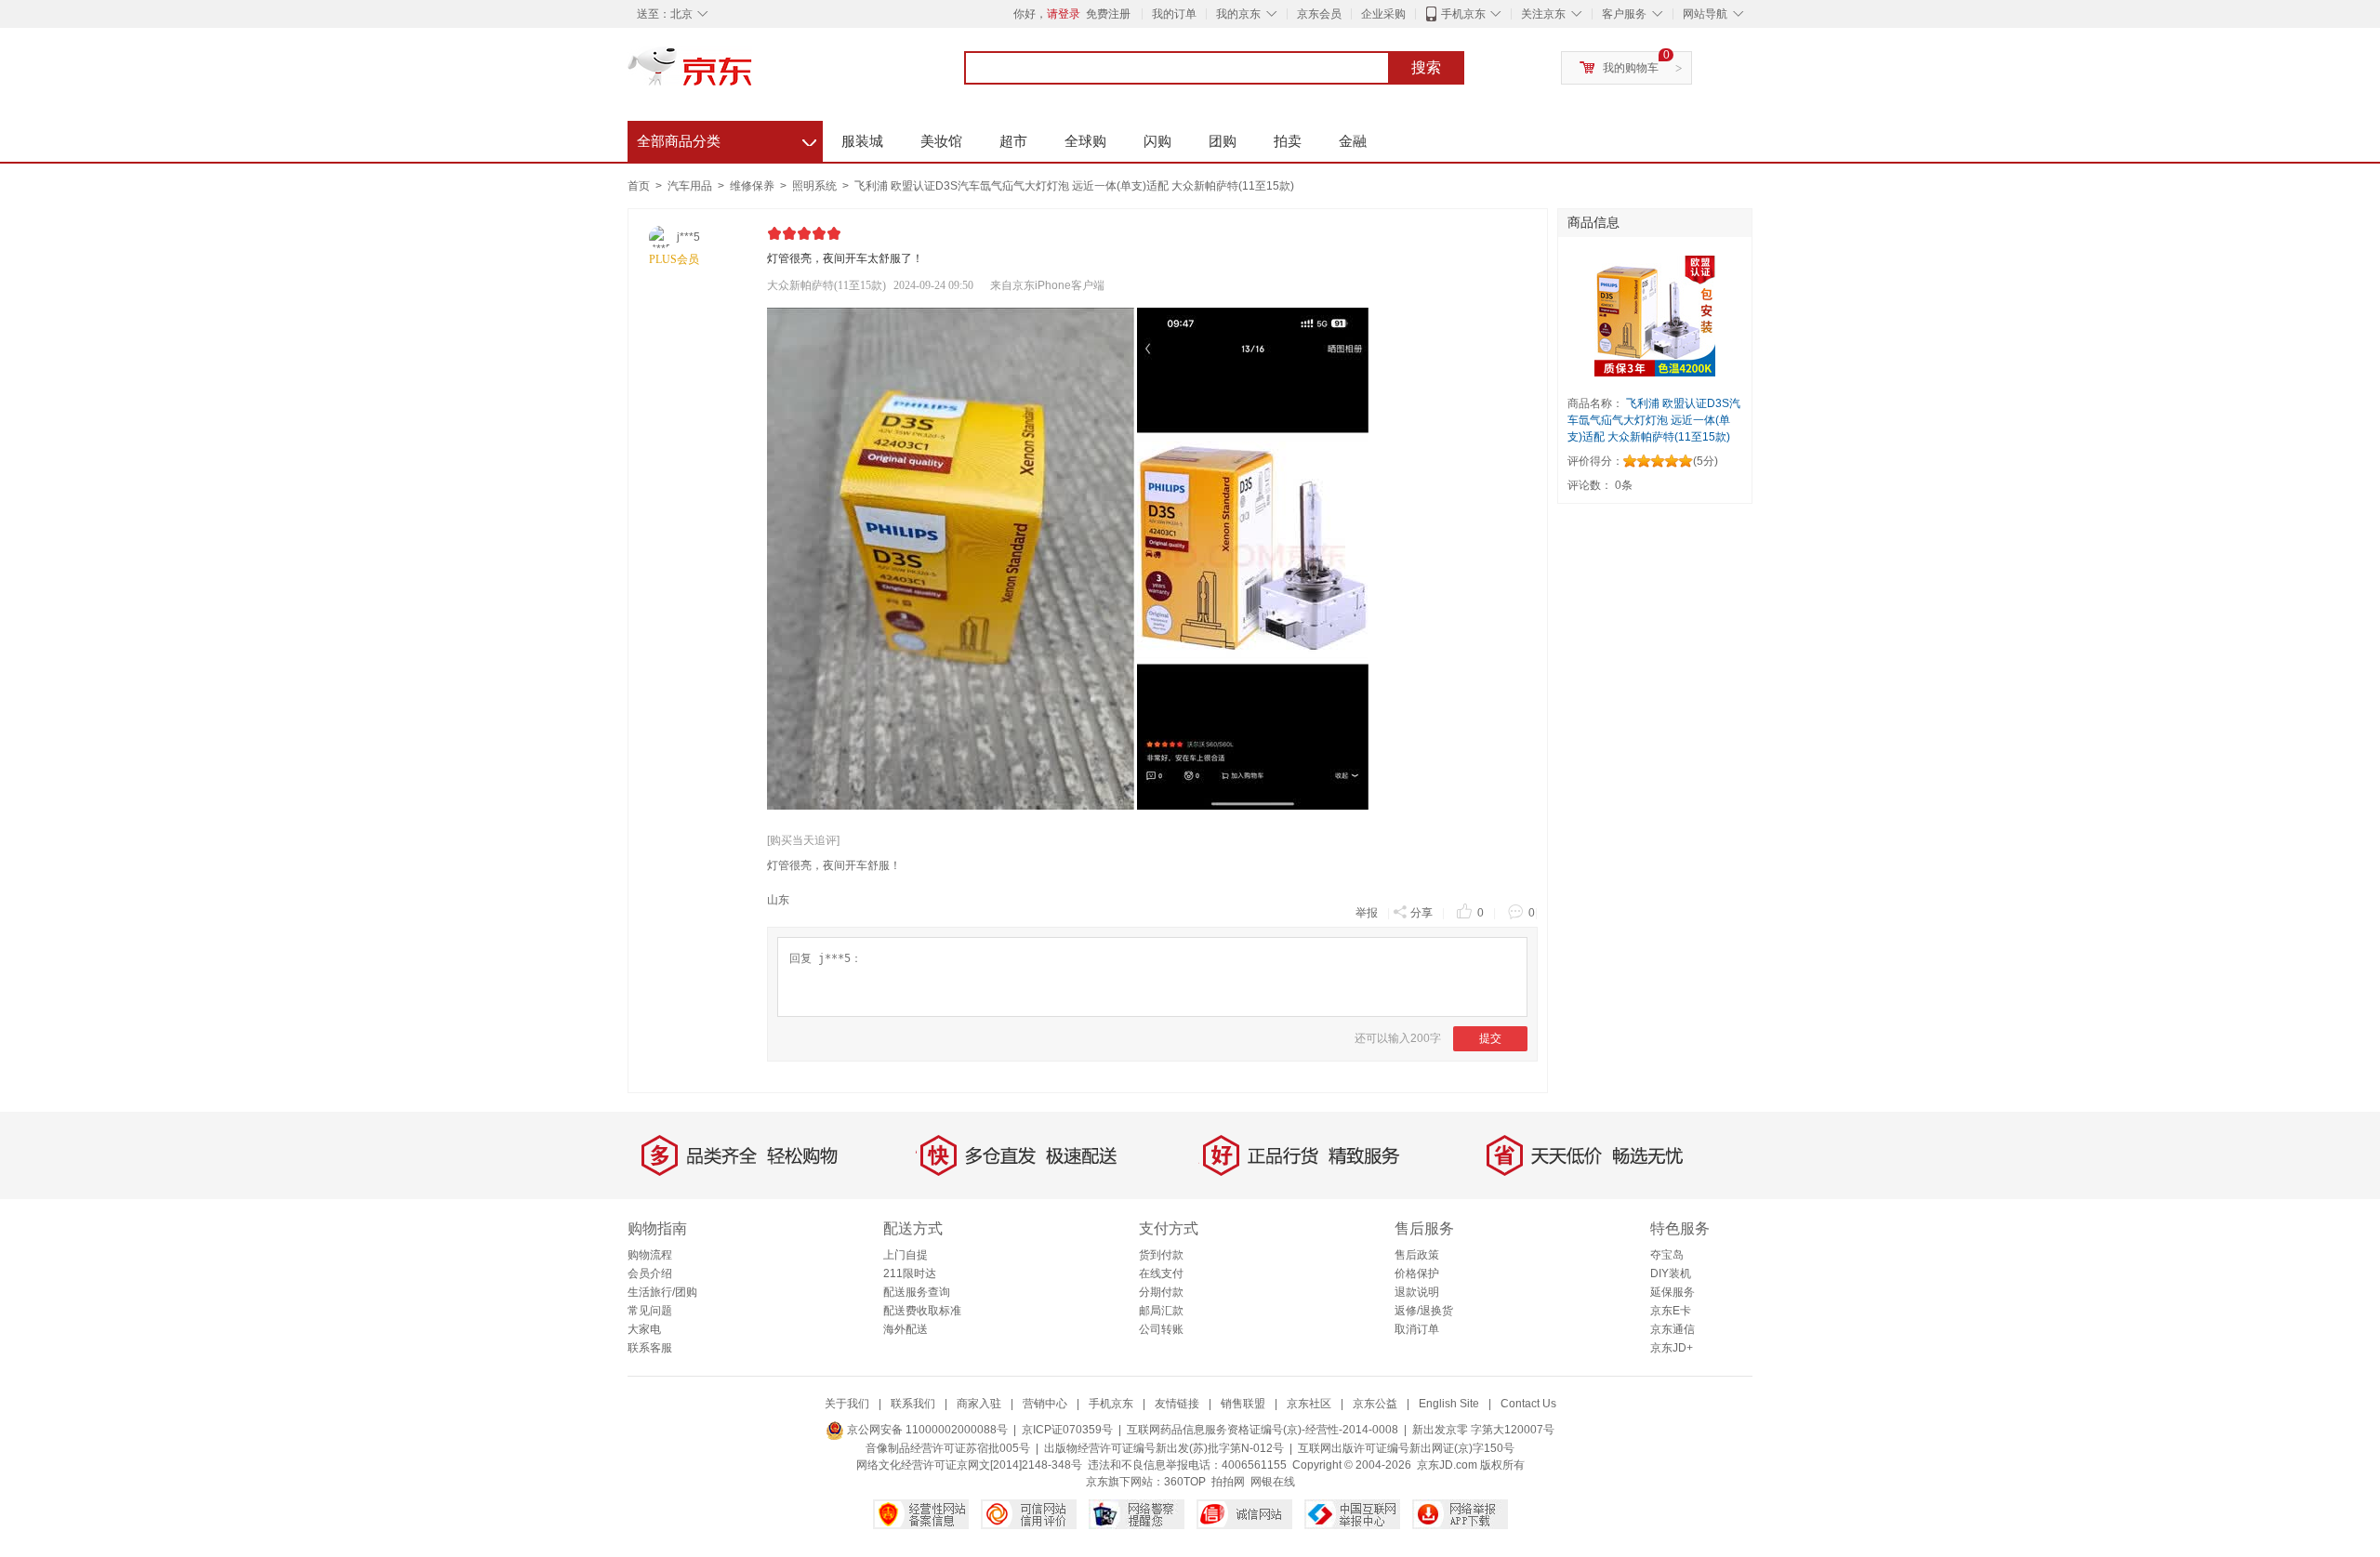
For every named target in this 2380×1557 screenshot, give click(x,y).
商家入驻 (979, 1404)
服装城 (862, 141)
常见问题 (650, 1311)
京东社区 (1309, 1404)
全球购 (1085, 141)
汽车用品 (691, 186)
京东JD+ (1672, 1348)
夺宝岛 (1667, 1255)
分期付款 (1161, 1292)
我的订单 (1174, 14)
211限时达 (910, 1273)
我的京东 (1238, 14)
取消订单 (1417, 1329)
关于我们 (847, 1404)
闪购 (1157, 141)
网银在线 (1273, 1482)
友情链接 (1177, 1404)
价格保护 (1417, 1273)
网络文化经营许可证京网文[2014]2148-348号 (969, 1465)
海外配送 (906, 1329)
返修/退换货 (1424, 1311)
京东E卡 (1671, 1311)
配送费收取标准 (922, 1311)
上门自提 (906, 1255)
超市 (1013, 141)
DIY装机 (1671, 1273)
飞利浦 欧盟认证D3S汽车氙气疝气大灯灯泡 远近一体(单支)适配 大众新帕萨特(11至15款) (1074, 186)
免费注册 (1108, 14)
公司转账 (1161, 1329)
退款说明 (1417, 1292)
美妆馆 (941, 141)
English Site (1449, 1404)
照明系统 (816, 186)
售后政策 (1417, 1255)
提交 (1490, 1038)
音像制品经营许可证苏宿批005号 (948, 1448)
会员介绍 (650, 1273)
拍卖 (1288, 141)
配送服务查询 (917, 1292)
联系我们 (913, 1404)
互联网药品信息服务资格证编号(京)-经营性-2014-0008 (1263, 1430)
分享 (1421, 913)
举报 (1367, 913)
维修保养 (754, 186)
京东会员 (1319, 14)
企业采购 (1383, 14)
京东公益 (1375, 1404)
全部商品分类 (727, 139)
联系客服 (650, 1348)
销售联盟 (1243, 1404)
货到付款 (1161, 1255)
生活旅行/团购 (662, 1292)
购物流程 (650, 1255)
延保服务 (1673, 1292)
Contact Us (1528, 1404)
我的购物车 (1631, 68)
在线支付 (1161, 1273)
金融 (1353, 141)
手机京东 (1463, 14)
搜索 (1426, 67)
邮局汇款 (1161, 1311)
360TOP (1185, 1482)
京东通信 (1673, 1329)
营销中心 (1045, 1404)
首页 (639, 186)
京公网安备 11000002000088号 (926, 1430)
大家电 (644, 1329)
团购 (1223, 141)
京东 (753, 74)
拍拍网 (1228, 1482)
